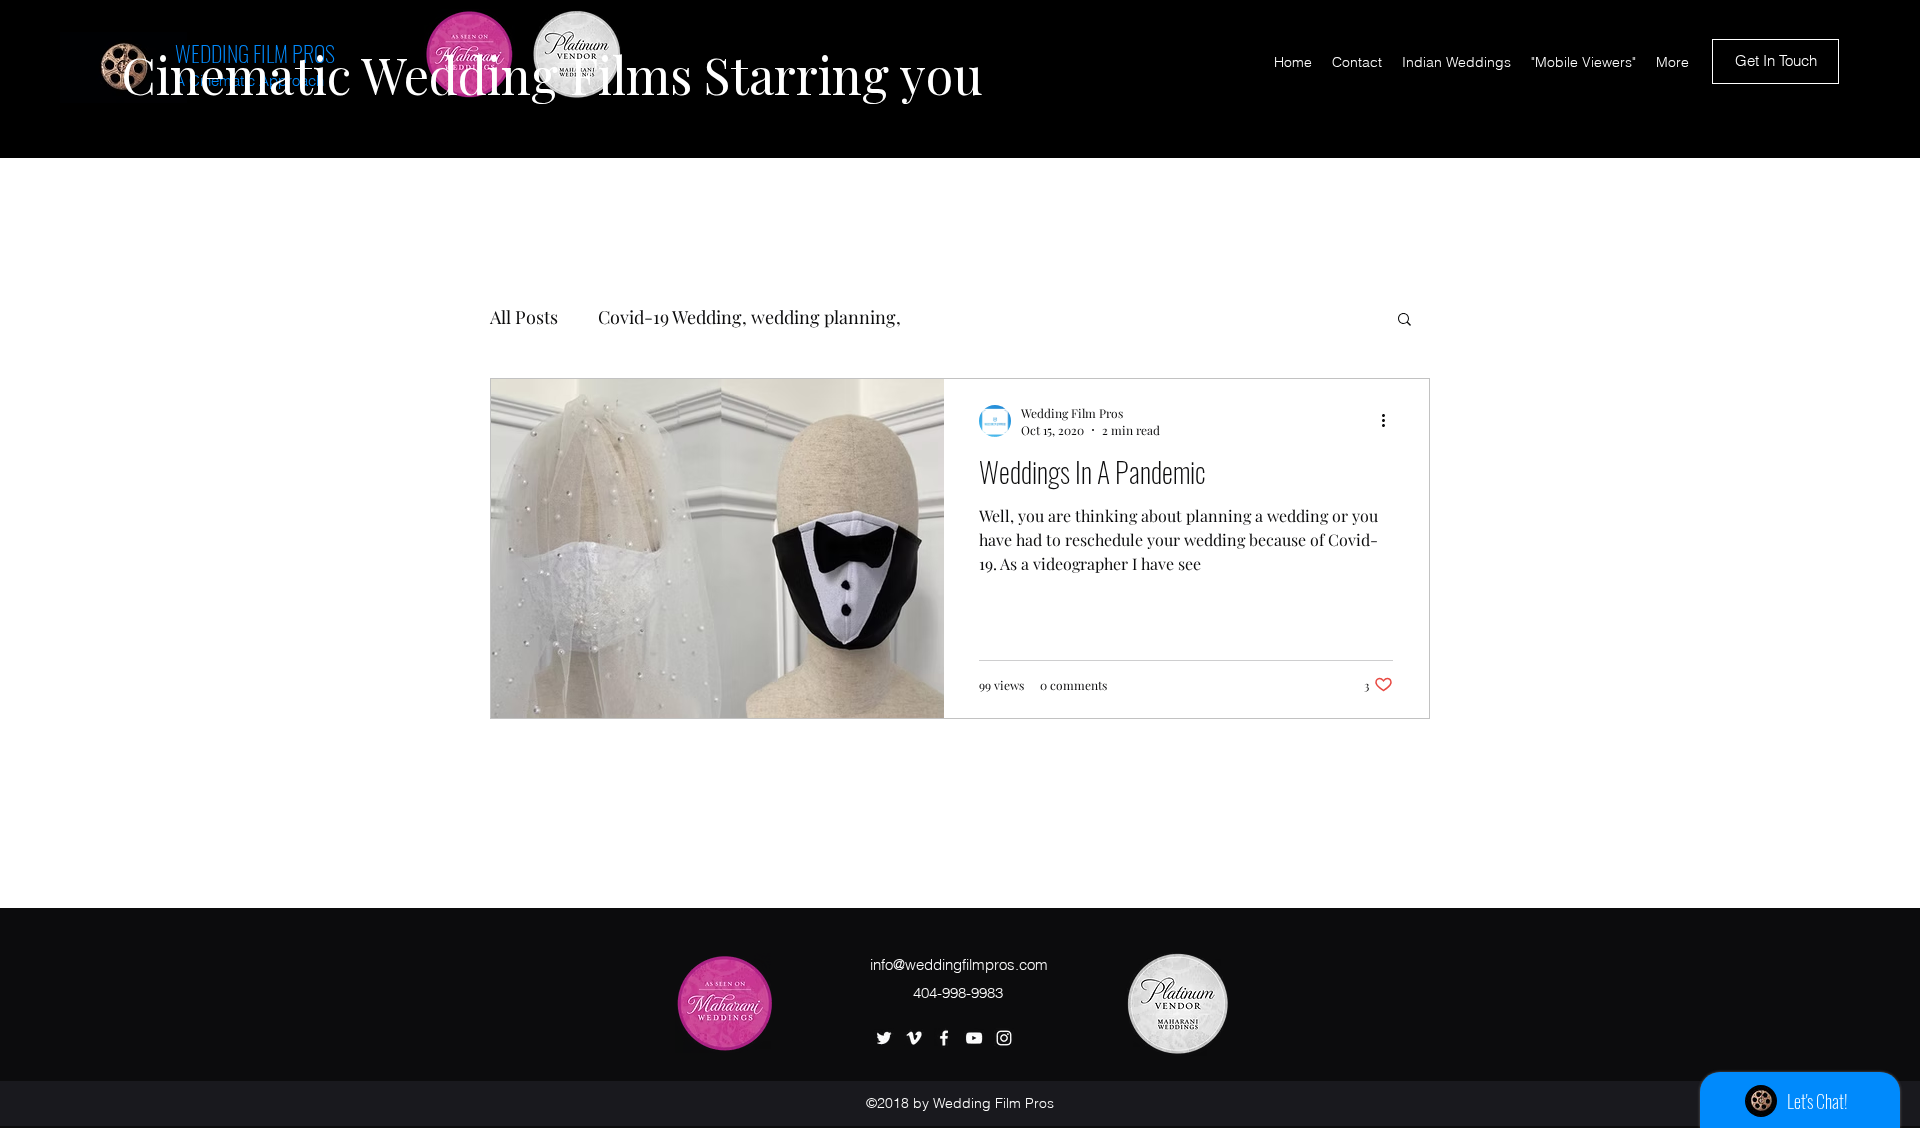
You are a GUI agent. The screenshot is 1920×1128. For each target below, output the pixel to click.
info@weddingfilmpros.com (959, 964)
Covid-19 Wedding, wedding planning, (749, 317)
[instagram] (1004, 1038)
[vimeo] (914, 1038)
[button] (1404, 320)
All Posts (524, 317)
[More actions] (1390, 421)
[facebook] (944, 1038)
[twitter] (884, 1038)
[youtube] (974, 1038)
